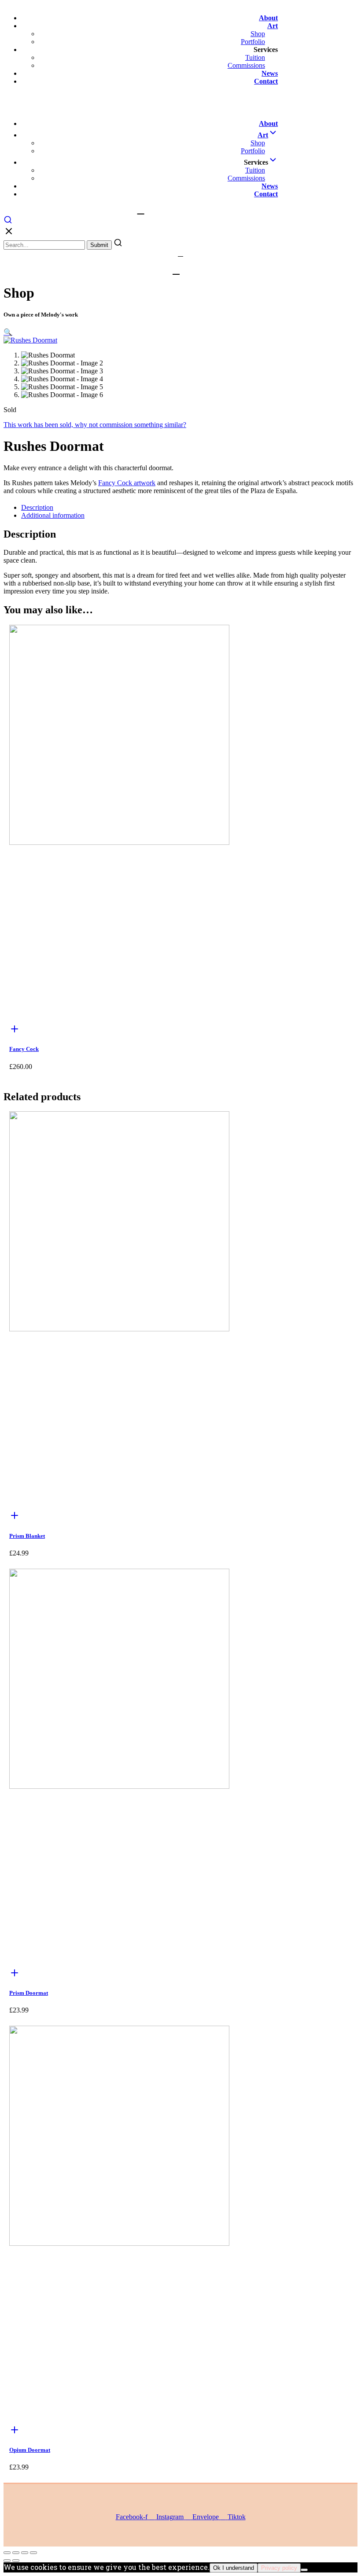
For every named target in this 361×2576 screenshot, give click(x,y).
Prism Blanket (27, 1536)
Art (273, 26)
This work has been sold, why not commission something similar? (95, 425)
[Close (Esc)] (33, 2553)
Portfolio (253, 42)
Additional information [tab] (53, 515)
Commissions (246, 65)
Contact (266, 81)
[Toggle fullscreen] (16, 2553)
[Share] (25, 2553)
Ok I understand (234, 2568)
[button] (8, 332)
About (268, 18)
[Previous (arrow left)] (7, 2561)
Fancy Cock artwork (127, 483)
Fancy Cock (24, 1049)
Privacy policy (279, 2568)
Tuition (255, 57)
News (270, 73)
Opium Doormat (30, 2450)
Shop (258, 34)
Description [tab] (37, 507)
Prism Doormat (29, 1993)
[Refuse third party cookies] (304, 2570)
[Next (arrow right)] (16, 2561)
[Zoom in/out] (7, 2553)
